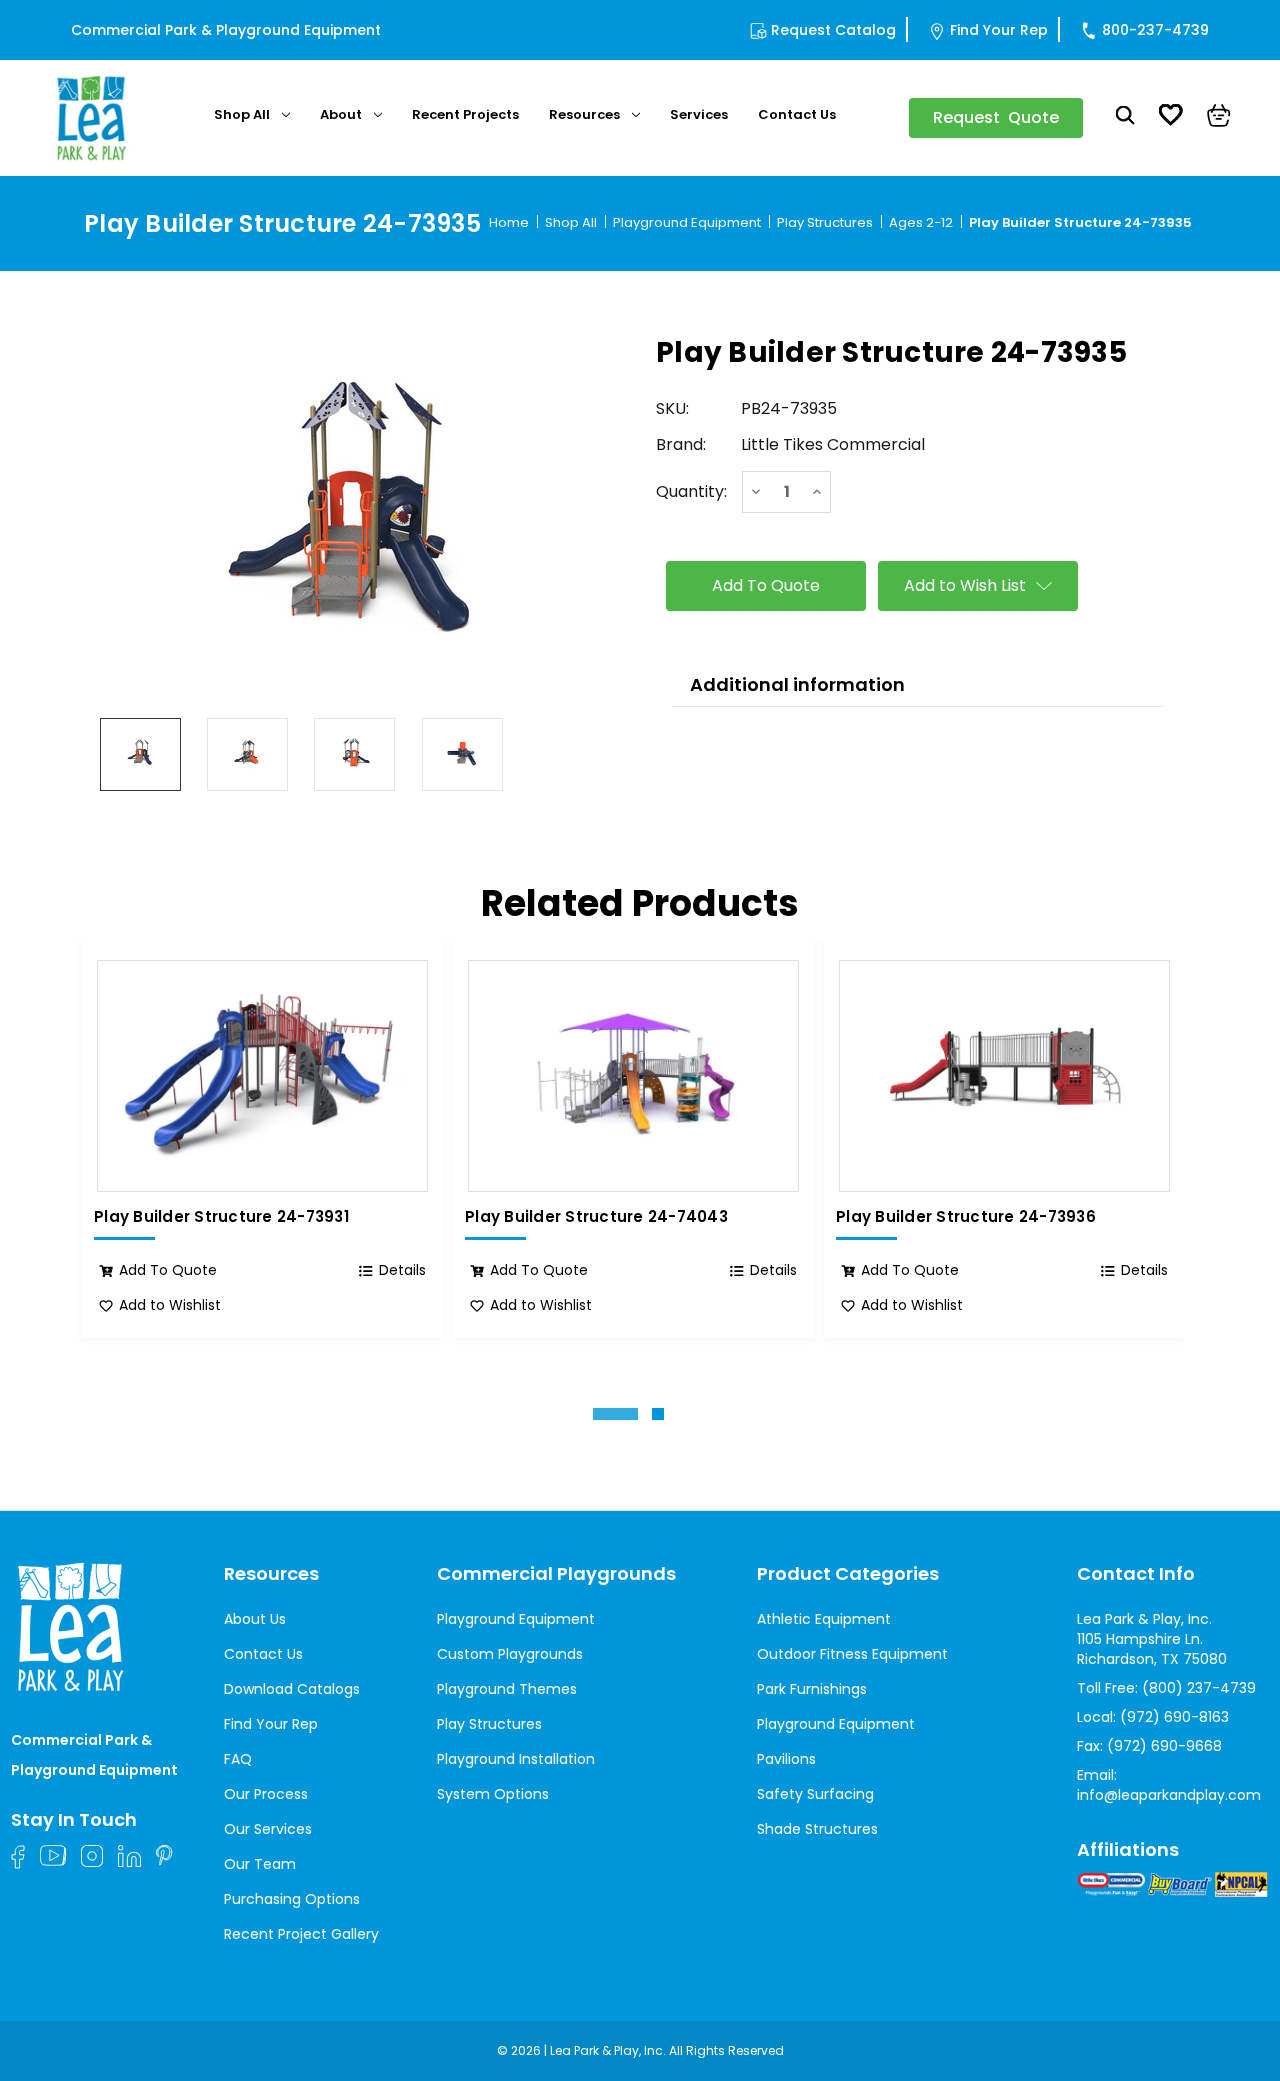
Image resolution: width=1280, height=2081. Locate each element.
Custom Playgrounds (510, 1654)
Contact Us (797, 114)
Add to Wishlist (170, 1305)
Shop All (242, 114)
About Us (255, 1619)
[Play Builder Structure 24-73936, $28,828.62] (1004, 1076)
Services (699, 114)
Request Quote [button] (996, 117)
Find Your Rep (999, 30)
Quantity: (691, 492)
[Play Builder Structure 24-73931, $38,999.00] (262, 1076)
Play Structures (489, 1724)
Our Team (260, 1864)
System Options (493, 1794)
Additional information (797, 684)
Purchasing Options (292, 1899)
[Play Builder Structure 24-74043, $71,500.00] (633, 1076)
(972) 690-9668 (1164, 1746)
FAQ (238, 1759)
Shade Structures (817, 1829)
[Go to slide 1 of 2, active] (615, 1414)
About (341, 114)
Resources (584, 114)
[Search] (1125, 118)
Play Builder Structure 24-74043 (596, 1217)
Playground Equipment (516, 1619)
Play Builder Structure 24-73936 (966, 1217)
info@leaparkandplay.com (1169, 1795)
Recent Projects (465, 114)
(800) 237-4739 (1199, 1688)
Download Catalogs (292, 1689)
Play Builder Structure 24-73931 (221, 1217)
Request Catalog (833, 30)
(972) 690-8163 (1174, 1717)
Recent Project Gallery (301, 1934)
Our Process (266, 1794)
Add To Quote (168, 1270)
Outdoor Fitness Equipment (852, 1654)
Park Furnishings (812, 1689)
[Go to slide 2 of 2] (658, 1414)
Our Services (268, 1829)
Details (402, 1270)
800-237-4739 (1155, 30)
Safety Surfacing (815, 1794)
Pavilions (786, 1759)
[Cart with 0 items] (1219, 118)
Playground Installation (516, 1759)
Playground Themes (507, 1689)
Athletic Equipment (824, 1619)
